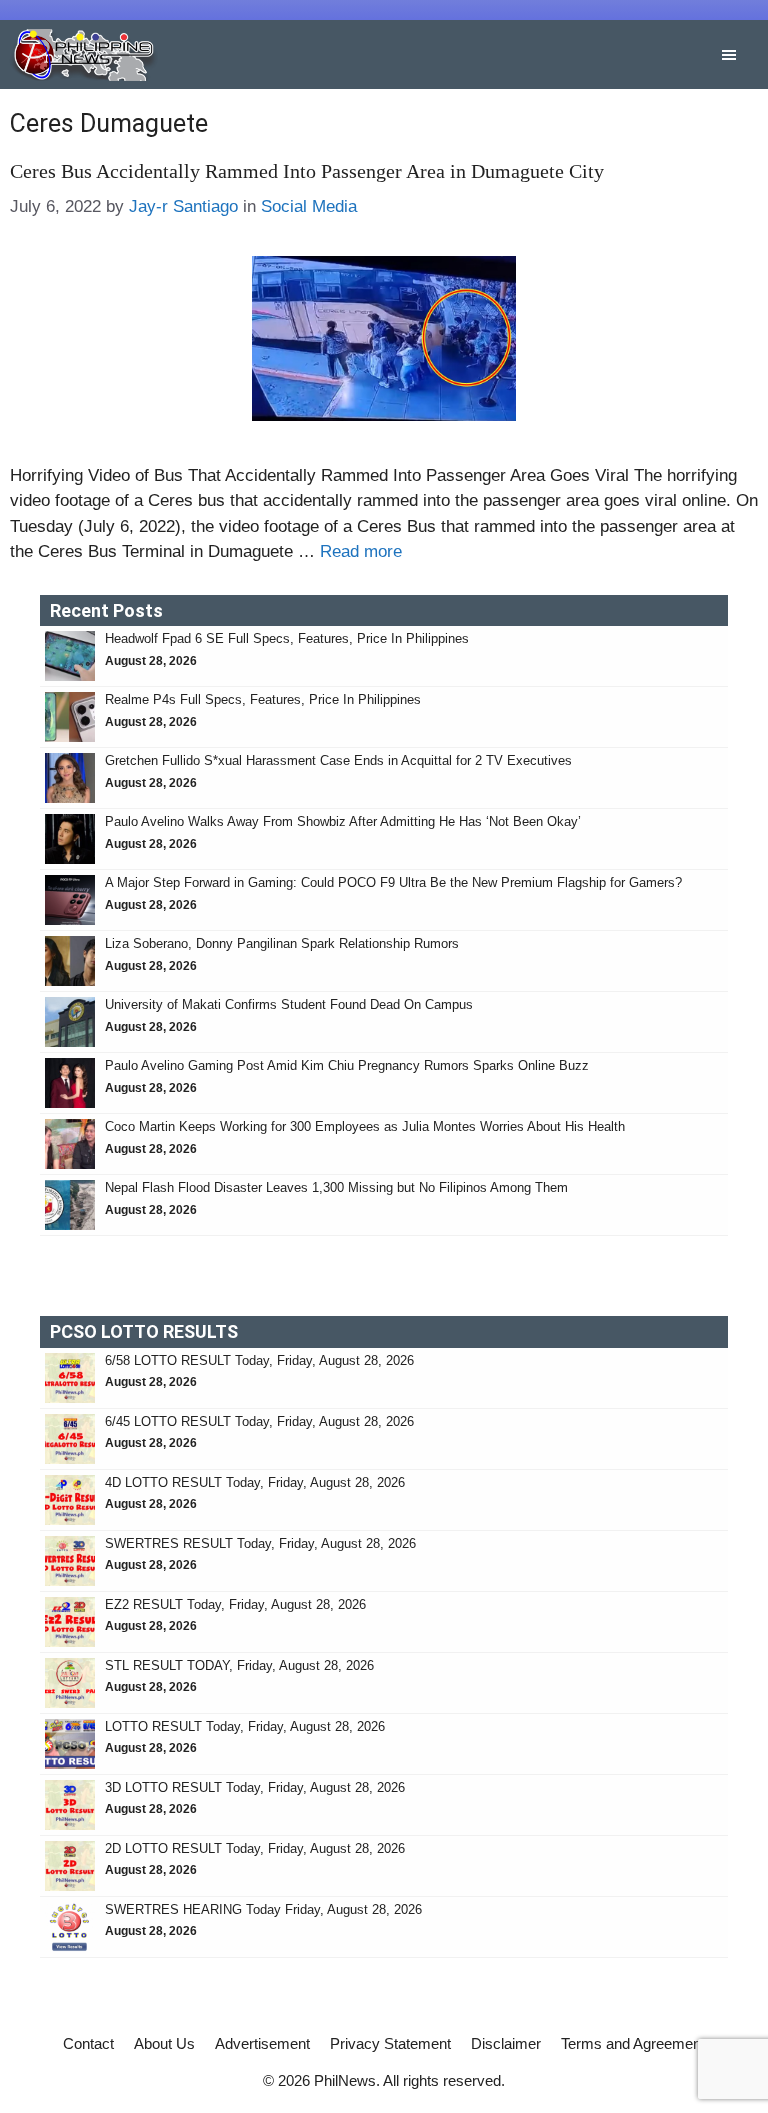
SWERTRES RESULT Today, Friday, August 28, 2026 (260, 1543)
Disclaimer (506, 2043)
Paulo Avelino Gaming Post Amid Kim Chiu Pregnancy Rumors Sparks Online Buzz (347, 1065)
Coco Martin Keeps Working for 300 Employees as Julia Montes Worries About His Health (365, 1126)
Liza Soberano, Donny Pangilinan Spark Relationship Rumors (282, 943)
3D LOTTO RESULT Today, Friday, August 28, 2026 (255, 1787)
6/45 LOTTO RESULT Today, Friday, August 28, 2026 (259, 1421)
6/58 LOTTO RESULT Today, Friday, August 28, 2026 (259, 1360)
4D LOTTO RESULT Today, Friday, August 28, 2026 (255, 1482)
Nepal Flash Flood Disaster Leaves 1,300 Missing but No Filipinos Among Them (336, 1187)
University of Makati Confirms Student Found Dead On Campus (289, 1004)
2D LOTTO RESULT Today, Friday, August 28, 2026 (255, 1848)
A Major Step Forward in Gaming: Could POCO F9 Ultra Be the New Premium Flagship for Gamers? (393, 882)
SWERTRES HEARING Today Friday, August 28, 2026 (263, 1909)
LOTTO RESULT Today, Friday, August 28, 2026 (245, 1726)
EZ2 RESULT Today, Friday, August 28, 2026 (235, 1604)
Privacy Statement (390, 2043)
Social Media (309, 206)
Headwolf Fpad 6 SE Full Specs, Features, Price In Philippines (287, 638)
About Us (164, 2043)
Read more (361, 551)
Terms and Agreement (633, 2043)
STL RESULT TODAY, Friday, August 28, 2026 (239, 1665)
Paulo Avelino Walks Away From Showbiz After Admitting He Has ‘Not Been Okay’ (343, 821)
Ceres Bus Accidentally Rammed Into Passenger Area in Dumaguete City (307, 171)
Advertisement (262, 2043)
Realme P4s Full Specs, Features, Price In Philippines (263, 699)
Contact (88, 2043)
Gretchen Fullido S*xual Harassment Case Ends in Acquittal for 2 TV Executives (338, 760)
